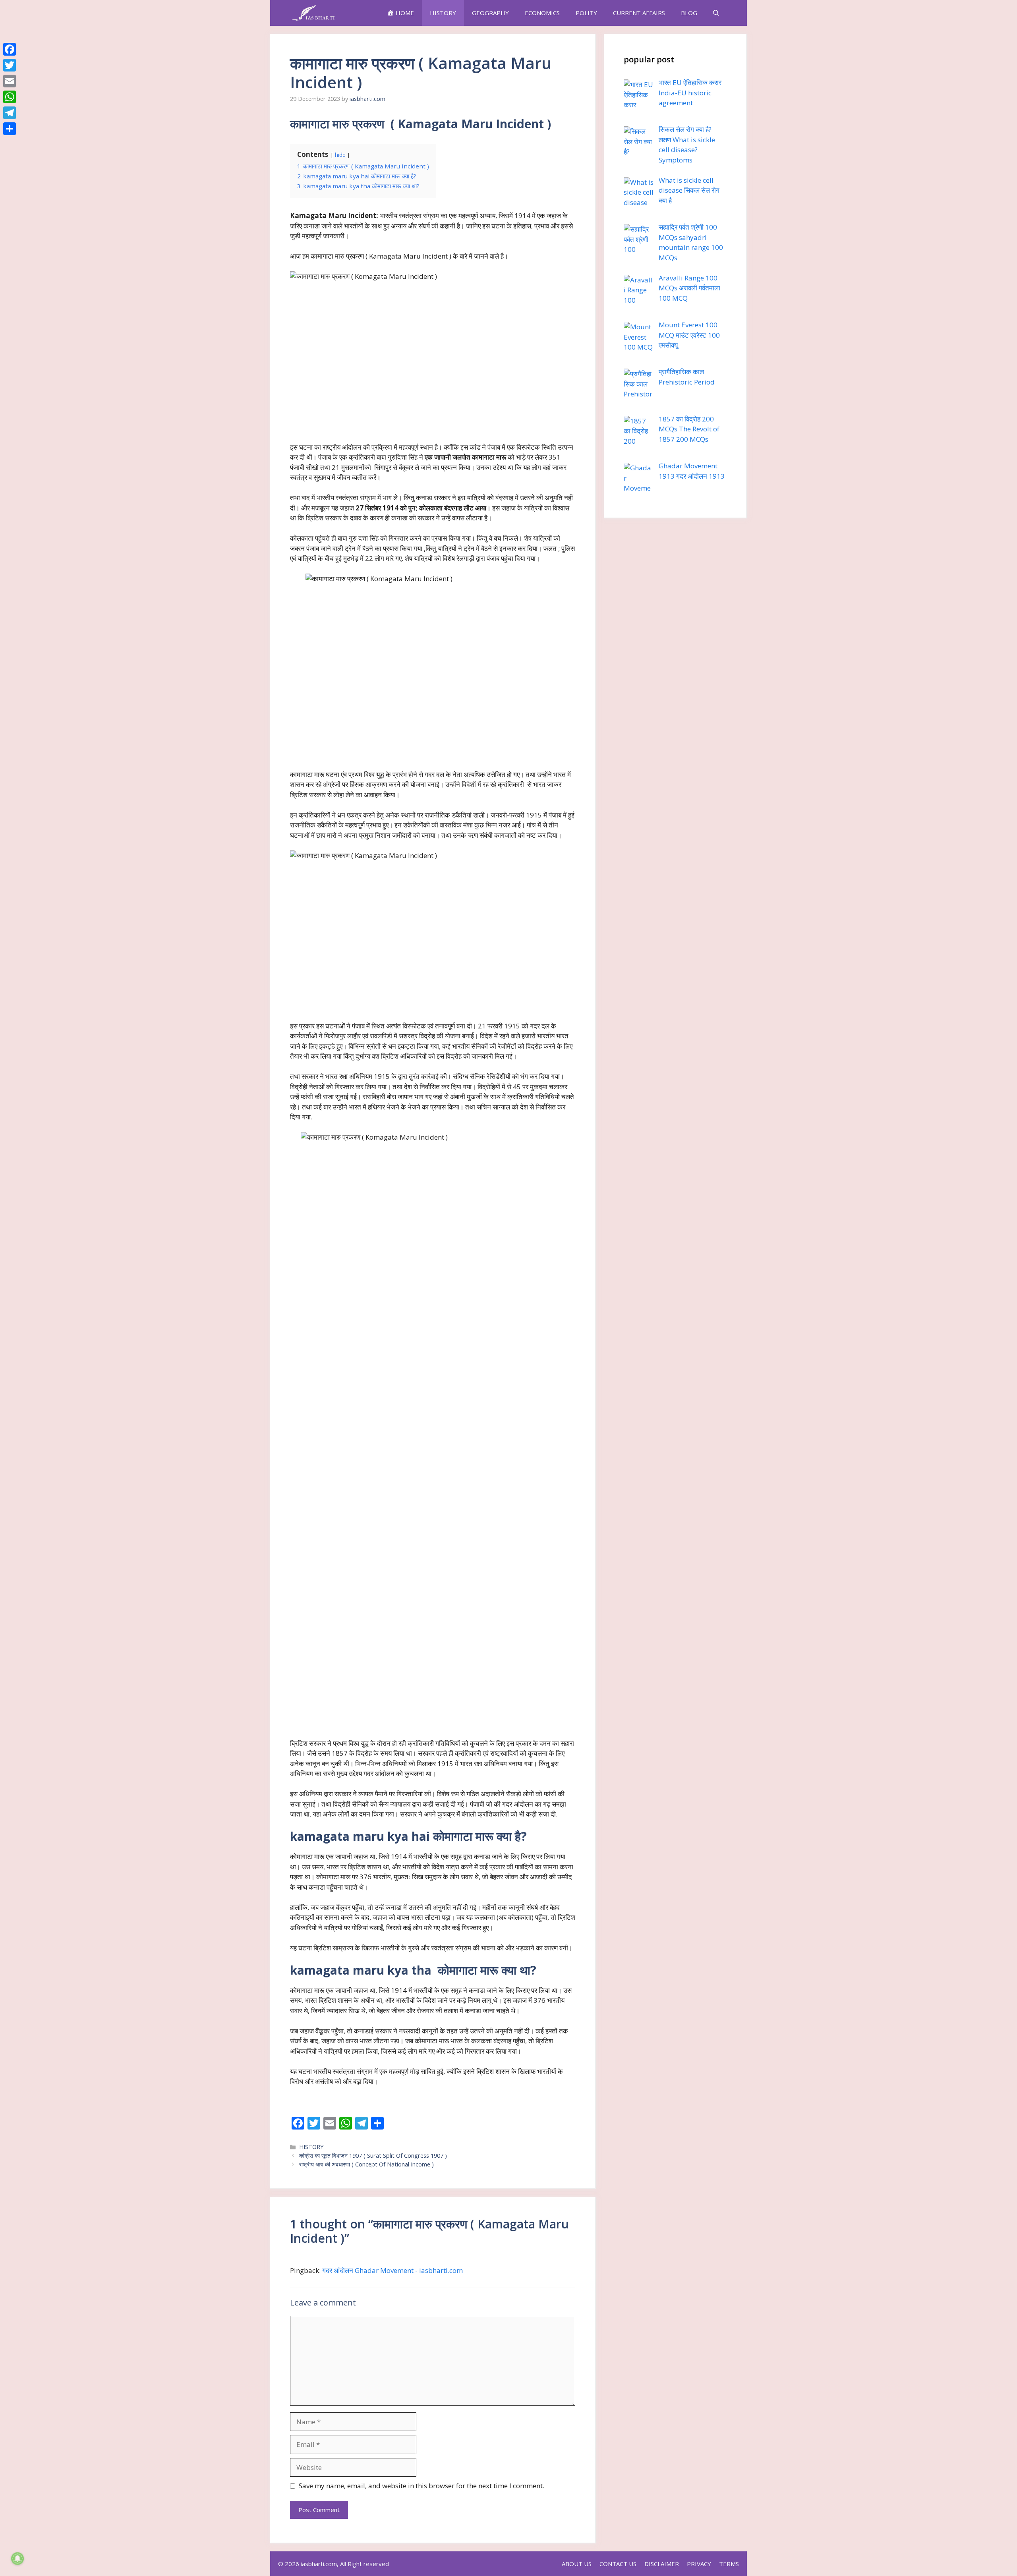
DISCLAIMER (662, 2564)
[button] (716, 13)
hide (340, 155)
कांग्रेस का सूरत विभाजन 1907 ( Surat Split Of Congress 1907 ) (373, 2156)
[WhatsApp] (10, 97)
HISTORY (443, 13)
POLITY (586, 13)
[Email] (10, 81)
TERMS (729, 2564)
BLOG (689, 13)
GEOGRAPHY (490, 13)
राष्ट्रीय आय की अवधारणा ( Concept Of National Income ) (366, 2164)
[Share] (10, 129)
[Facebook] (10, 49)
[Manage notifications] (17, 2559)
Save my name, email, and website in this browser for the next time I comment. (421, 2486)
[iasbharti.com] (313, 13)
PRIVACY (699, 2564)
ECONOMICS (542, 13)
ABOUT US (577, 2564)
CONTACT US (618, 2564)
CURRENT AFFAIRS (639, 13)
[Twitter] (10, 65)
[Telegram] (10, 113)
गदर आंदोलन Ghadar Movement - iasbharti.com (392, 2270)
